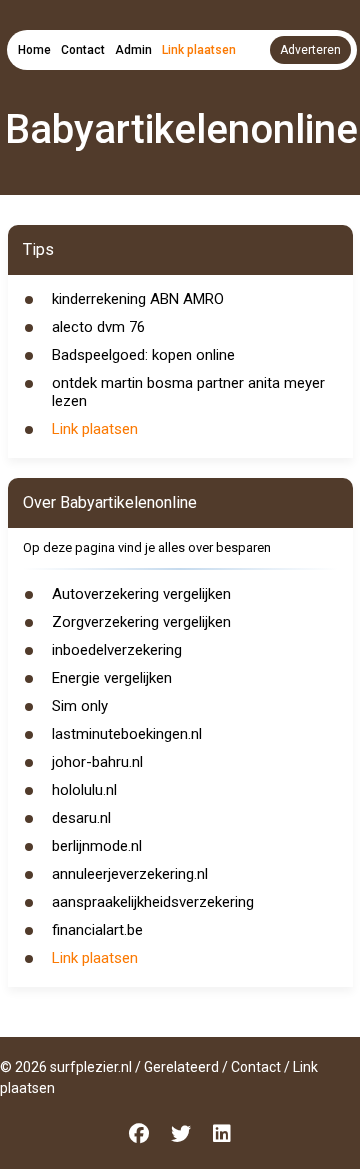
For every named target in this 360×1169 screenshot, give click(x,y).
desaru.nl (81, 818)
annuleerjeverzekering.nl (130, 874)
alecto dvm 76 (98, 327)
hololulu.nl (84, 790)
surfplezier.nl (91, 1067)
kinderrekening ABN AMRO (138, 299)
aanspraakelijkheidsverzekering (153, 902)
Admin (133, 50)
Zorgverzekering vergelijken (141, 622)
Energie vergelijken (112, 678)
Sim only (80, 706)
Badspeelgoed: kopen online (143, 355)
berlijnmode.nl (97, 846)
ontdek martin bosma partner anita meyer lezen (188, 392)
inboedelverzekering (117, 650)
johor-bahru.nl (97, 762)
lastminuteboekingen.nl (127, 734)
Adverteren (310, 50)
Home (34, 50)
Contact (83, 50)
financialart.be (97, 930)
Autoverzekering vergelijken (141, 594)
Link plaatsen (199, 50)
